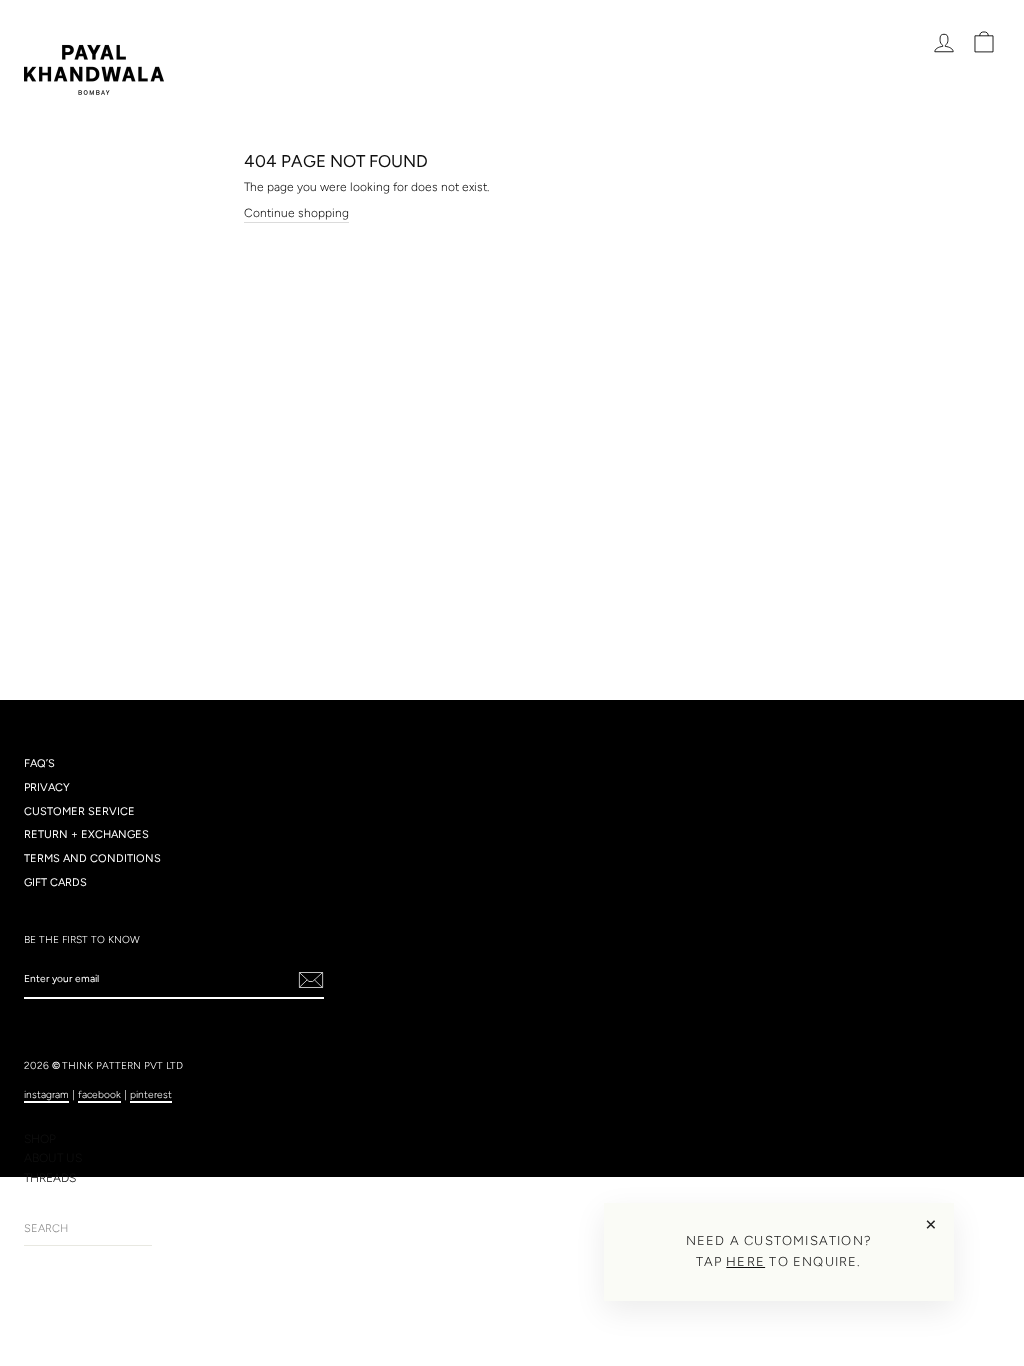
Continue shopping (296, 213)
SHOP (40, 1139)
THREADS (50, 1178)
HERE (745, 1261)
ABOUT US (53, 1158)
